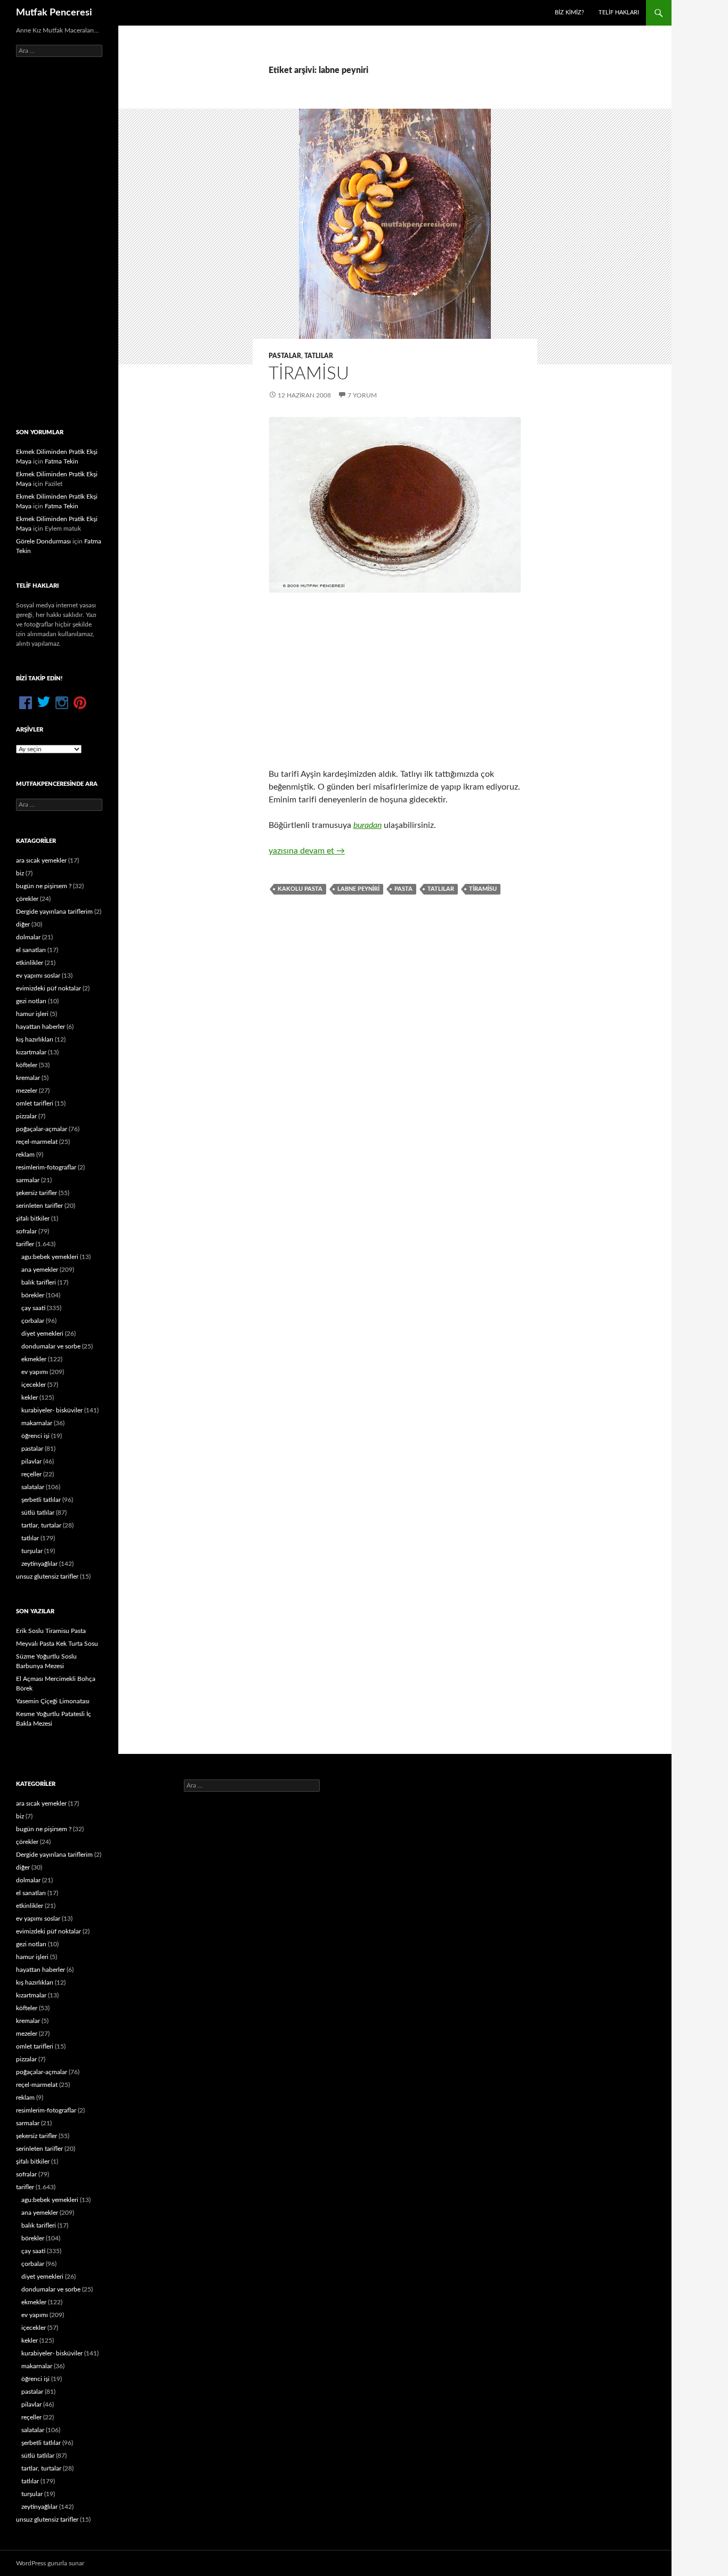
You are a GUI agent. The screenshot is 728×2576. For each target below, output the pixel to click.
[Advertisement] (395, 680)
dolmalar (28, 937)
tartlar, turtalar (41, 1525)
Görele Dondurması (43, 541)
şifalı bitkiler (33, 1218)
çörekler (27, 899)
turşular (32, 1551)
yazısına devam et (307, 851)
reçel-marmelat (37, 1142)
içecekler (34, 1385)
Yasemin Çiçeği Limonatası (53, 1701)
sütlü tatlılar (38, 1513)
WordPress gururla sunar (50, 2563)
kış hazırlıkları (35, 1039)
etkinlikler (30, 963)
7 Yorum (362, 395)
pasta (403, 889)
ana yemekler (40, 1270)
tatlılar (319, 356)
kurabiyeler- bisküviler (52, 1410)
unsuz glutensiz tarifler (47, 1577)
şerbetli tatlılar (41, 1500)
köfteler (27, 1065)
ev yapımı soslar (38, 976)
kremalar (28, 1078)
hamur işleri (32, 1014)
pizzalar (26, 1116)
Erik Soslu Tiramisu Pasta (51, 1631)
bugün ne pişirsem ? (44, 886)
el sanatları (31, 950)
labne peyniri (358, 889)
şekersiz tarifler (37, 1193)
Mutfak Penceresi (54, 13)
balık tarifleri (39, 1282)
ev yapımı (35, 1372)
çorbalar (33, 1321)
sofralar (26, 1231)
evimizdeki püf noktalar (48, 988)
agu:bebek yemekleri (50, 1257)
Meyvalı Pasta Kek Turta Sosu (57, 1644)
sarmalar (28, 1180)
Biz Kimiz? (569, 13)
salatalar (33, 1487)
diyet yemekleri (42, 1334)
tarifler (25, 1244)
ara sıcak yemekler (41, 860)
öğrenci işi (35, 1436)
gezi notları (31, 1001)
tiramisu (483, 889)
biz (20, 873)
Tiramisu (309, 374)
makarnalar (37, 1423)
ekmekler (34, 1359)
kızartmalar (31, 1052)
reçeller (31, 1474)
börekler (33, 1295)
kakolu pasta (300, 889)
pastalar (285, 356)
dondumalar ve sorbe (51, 1346)
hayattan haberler (41, 1027)
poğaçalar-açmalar (42, 1129)
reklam (25, 1155)
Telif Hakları (619, 13)
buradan (367, 825)
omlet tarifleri (35, 1103)
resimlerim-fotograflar (46, 1167)
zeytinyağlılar (39, 1564)
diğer (23, 924)
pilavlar (31, 1461)
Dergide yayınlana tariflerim (54, 912)
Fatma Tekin (62, 461)
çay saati (33, 1308)
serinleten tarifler (39, 1206)
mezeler (27, 1091)
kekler (30, 1397)
